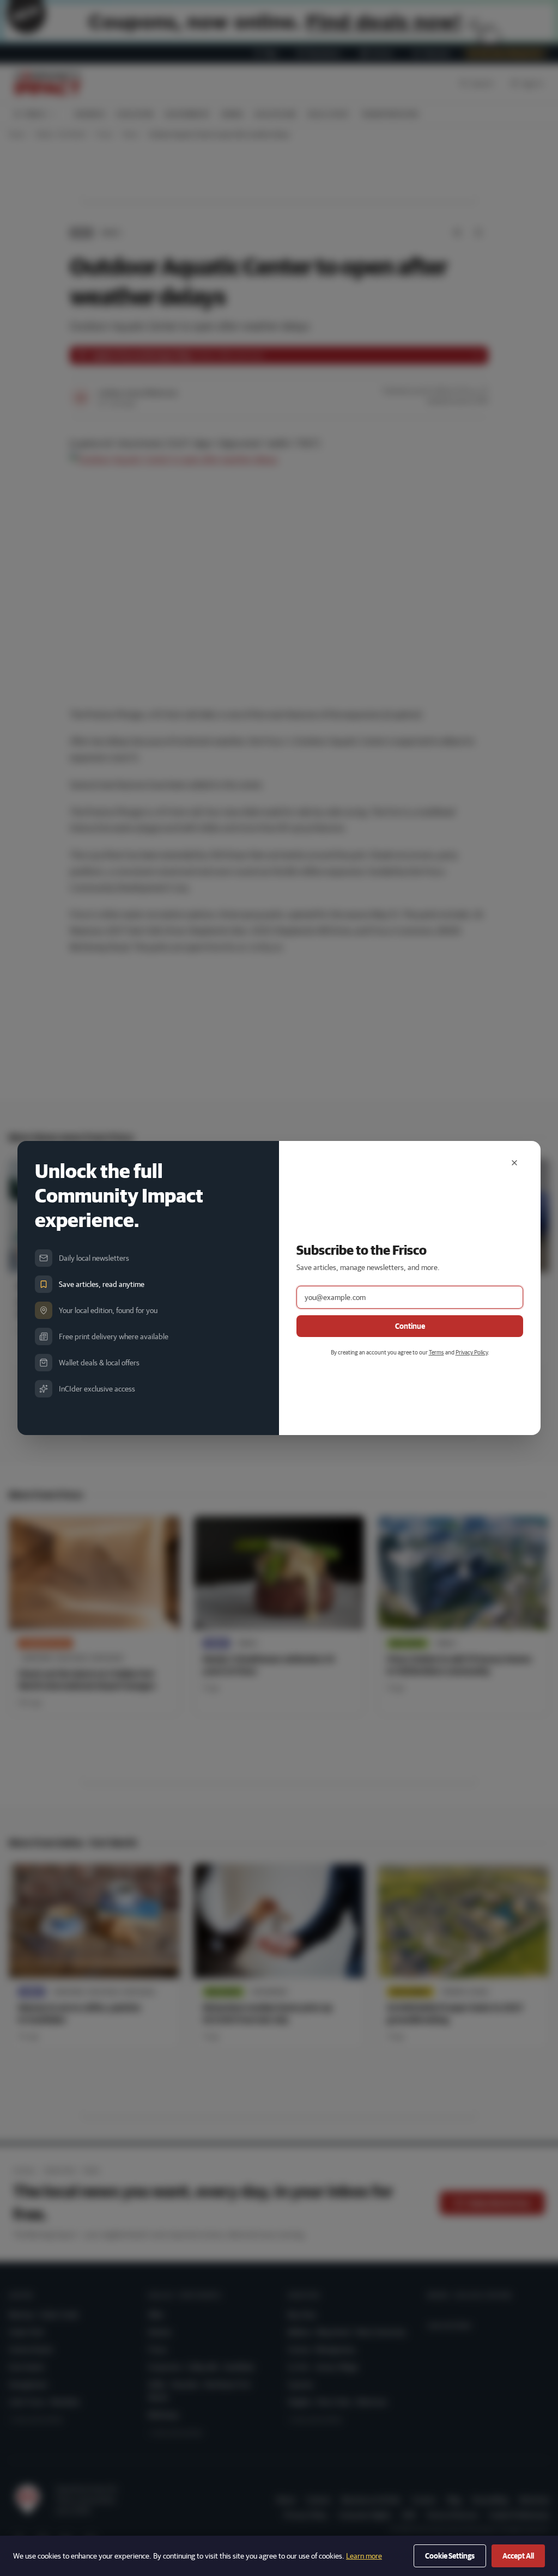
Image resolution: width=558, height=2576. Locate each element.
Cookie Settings (450, 2556)
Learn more (364, 2556)
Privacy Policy (472, 1352)
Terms (436, 1352)
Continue (410, 1326)
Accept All (518, 2556)
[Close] (514, 1163)
